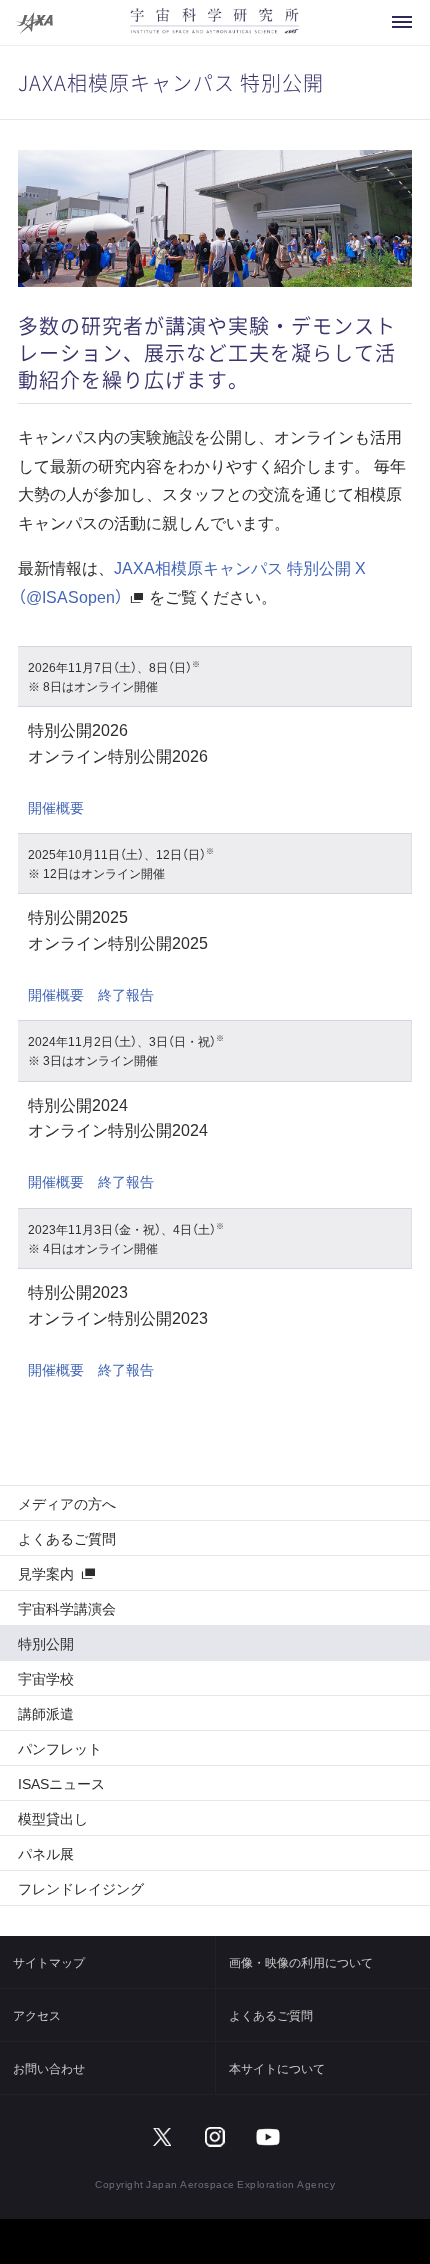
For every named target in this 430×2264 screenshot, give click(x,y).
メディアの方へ (67, 1503)
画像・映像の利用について (301, 1962)
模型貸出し (53, 1818)
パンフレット (60, 1748)
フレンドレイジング (81, 1888)
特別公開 (46, 1643)
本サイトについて (277, 2068)
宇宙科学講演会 (67, 1608)
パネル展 (46, 1853)
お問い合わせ (49, 2068)
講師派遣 (46, 1713)
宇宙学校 (46, 1678)
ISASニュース (61, 1783)
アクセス (37, 2015)
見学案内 (46, 1573)
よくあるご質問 (67, 1538)
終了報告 (126, 994)
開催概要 (56, 807)
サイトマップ (49, 1962)
